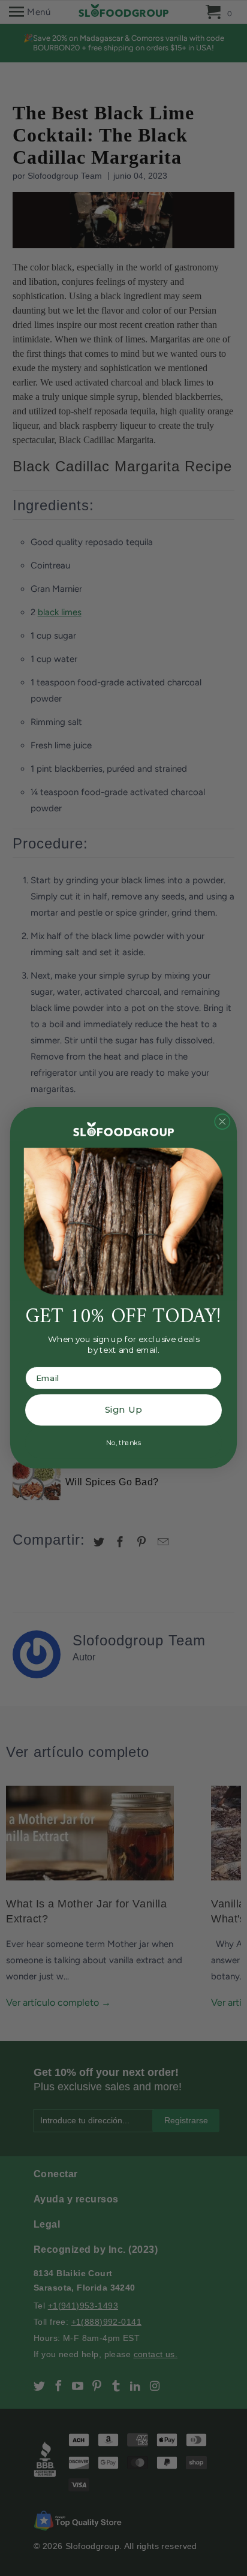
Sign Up (123, 1410)
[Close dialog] (222, 1122)
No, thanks (123, 1443)
